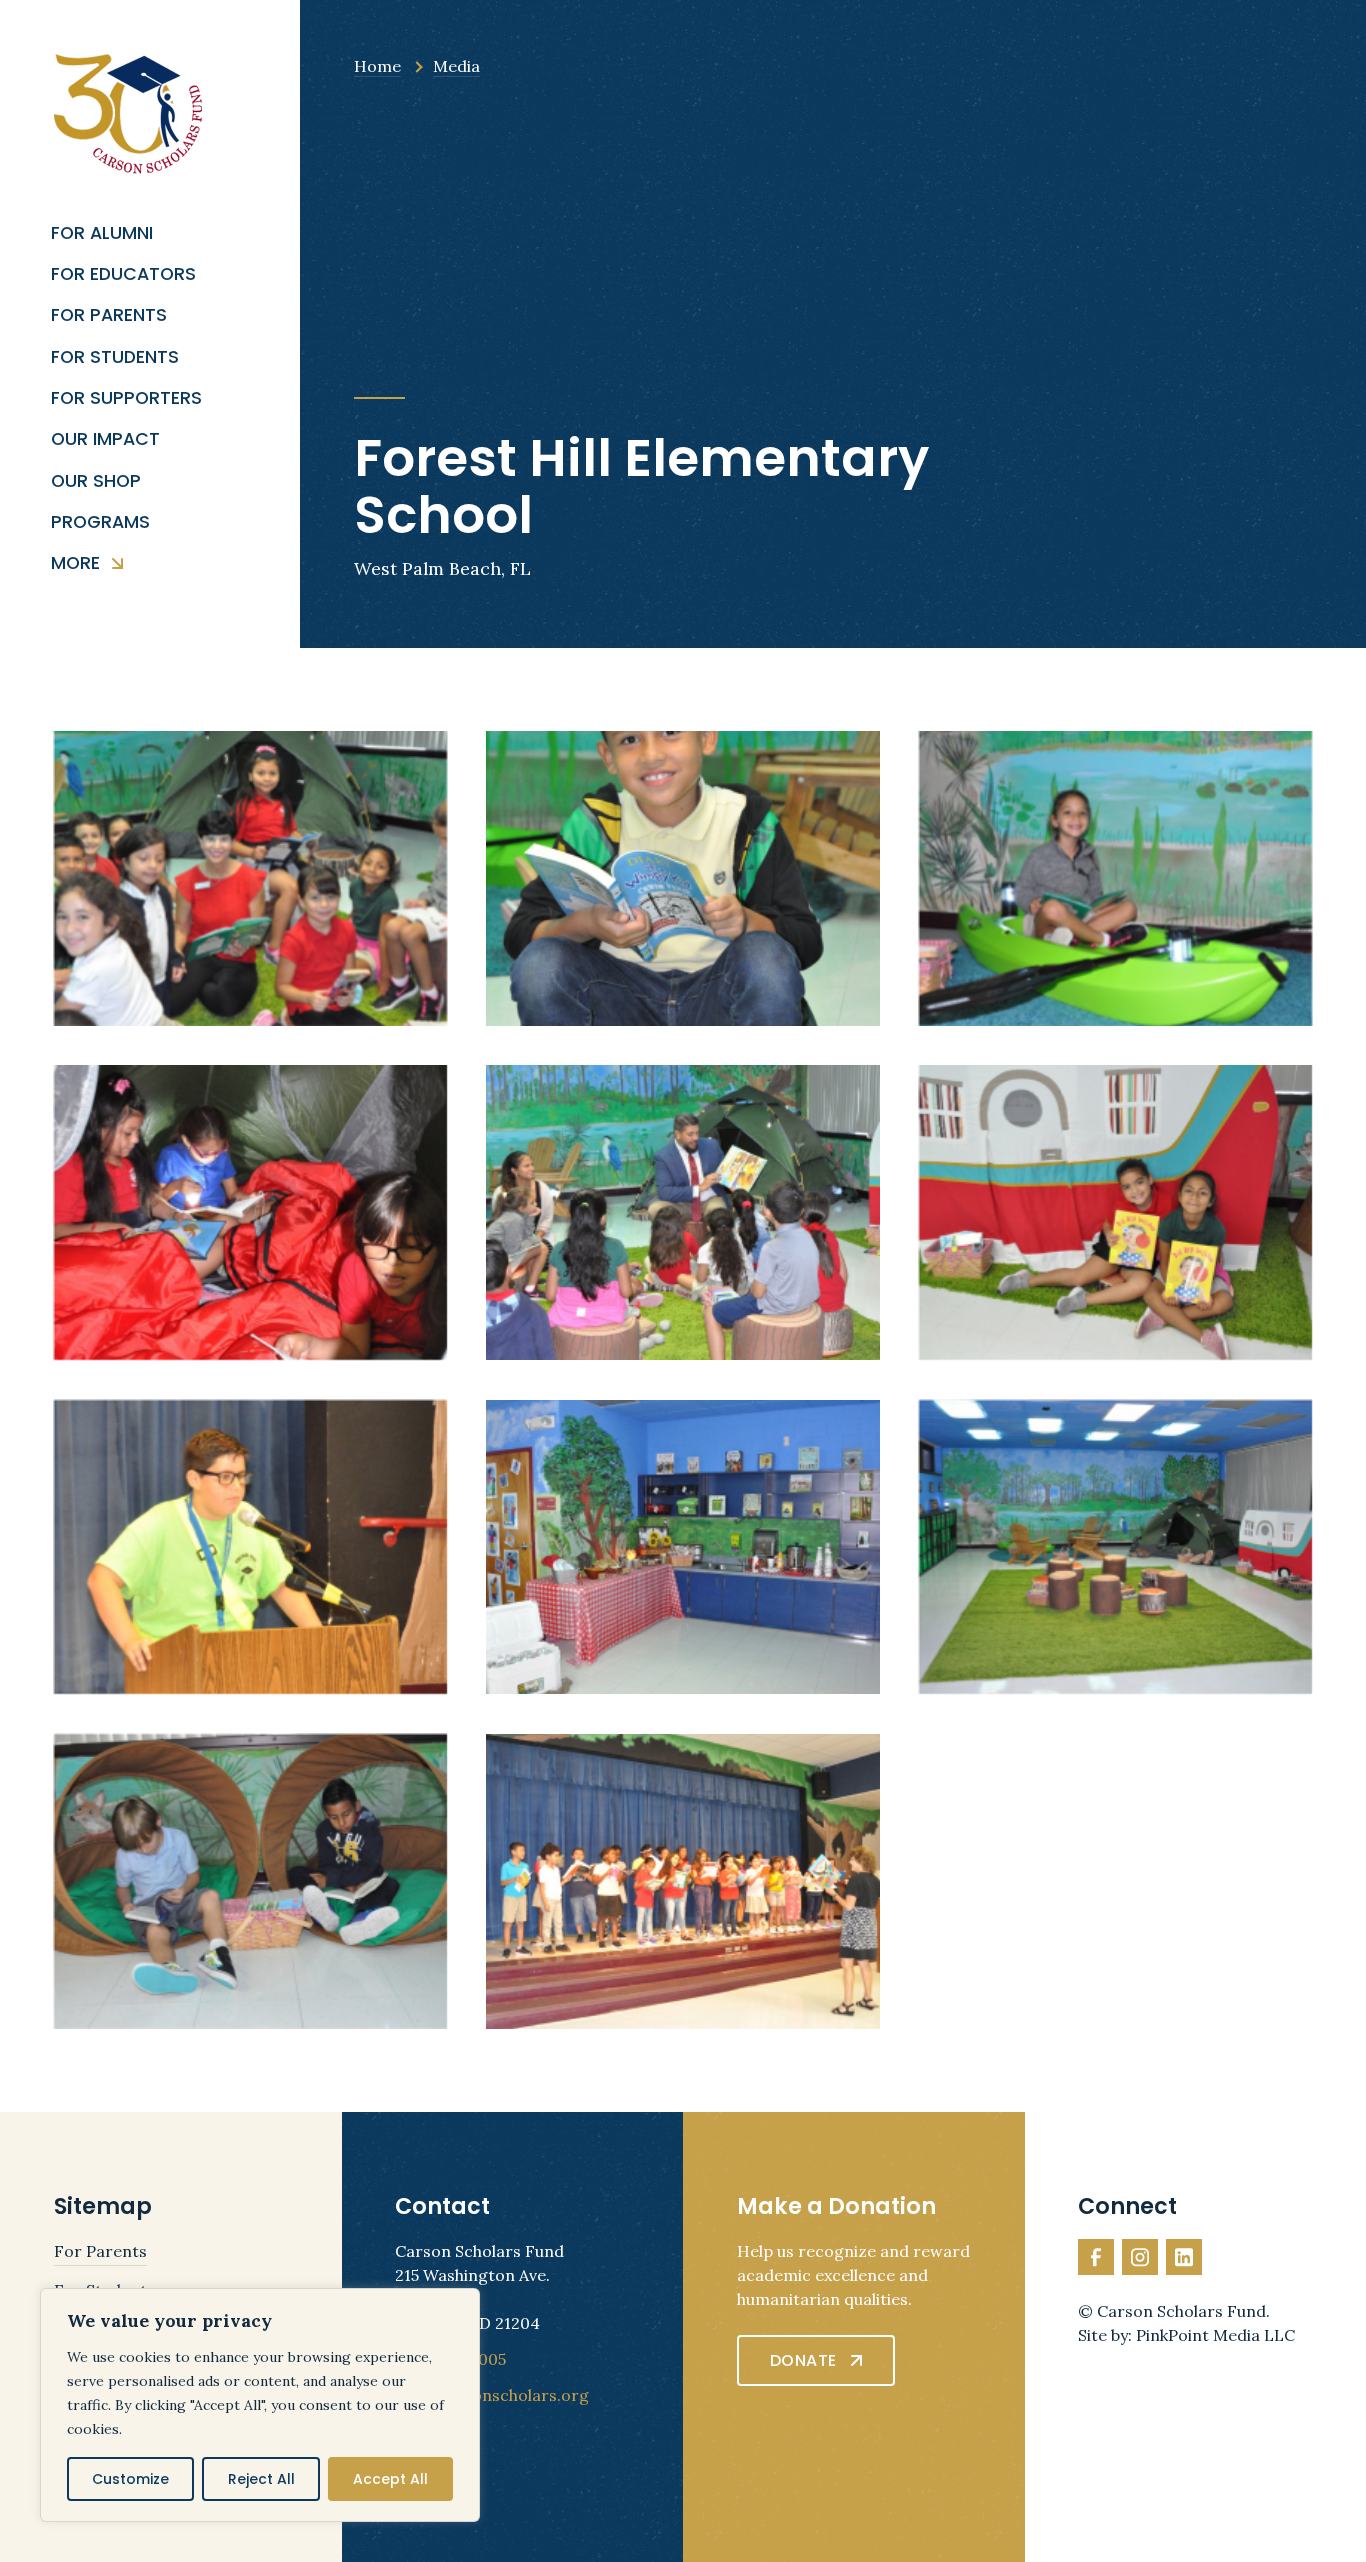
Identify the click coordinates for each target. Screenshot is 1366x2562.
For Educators (123, 274)
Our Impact (105, 439)
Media (456, 66)
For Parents (109, 315)
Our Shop (96, 481)
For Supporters (126, 398)
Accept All (390, 2479)
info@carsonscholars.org (492, 2395)
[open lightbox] (250, 878)
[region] (260, 2405)
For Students (115, 357)
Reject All (261, 2479)
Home (377, 66)
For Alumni (102, 233)
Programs (100, 522)
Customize (130, 2479)
